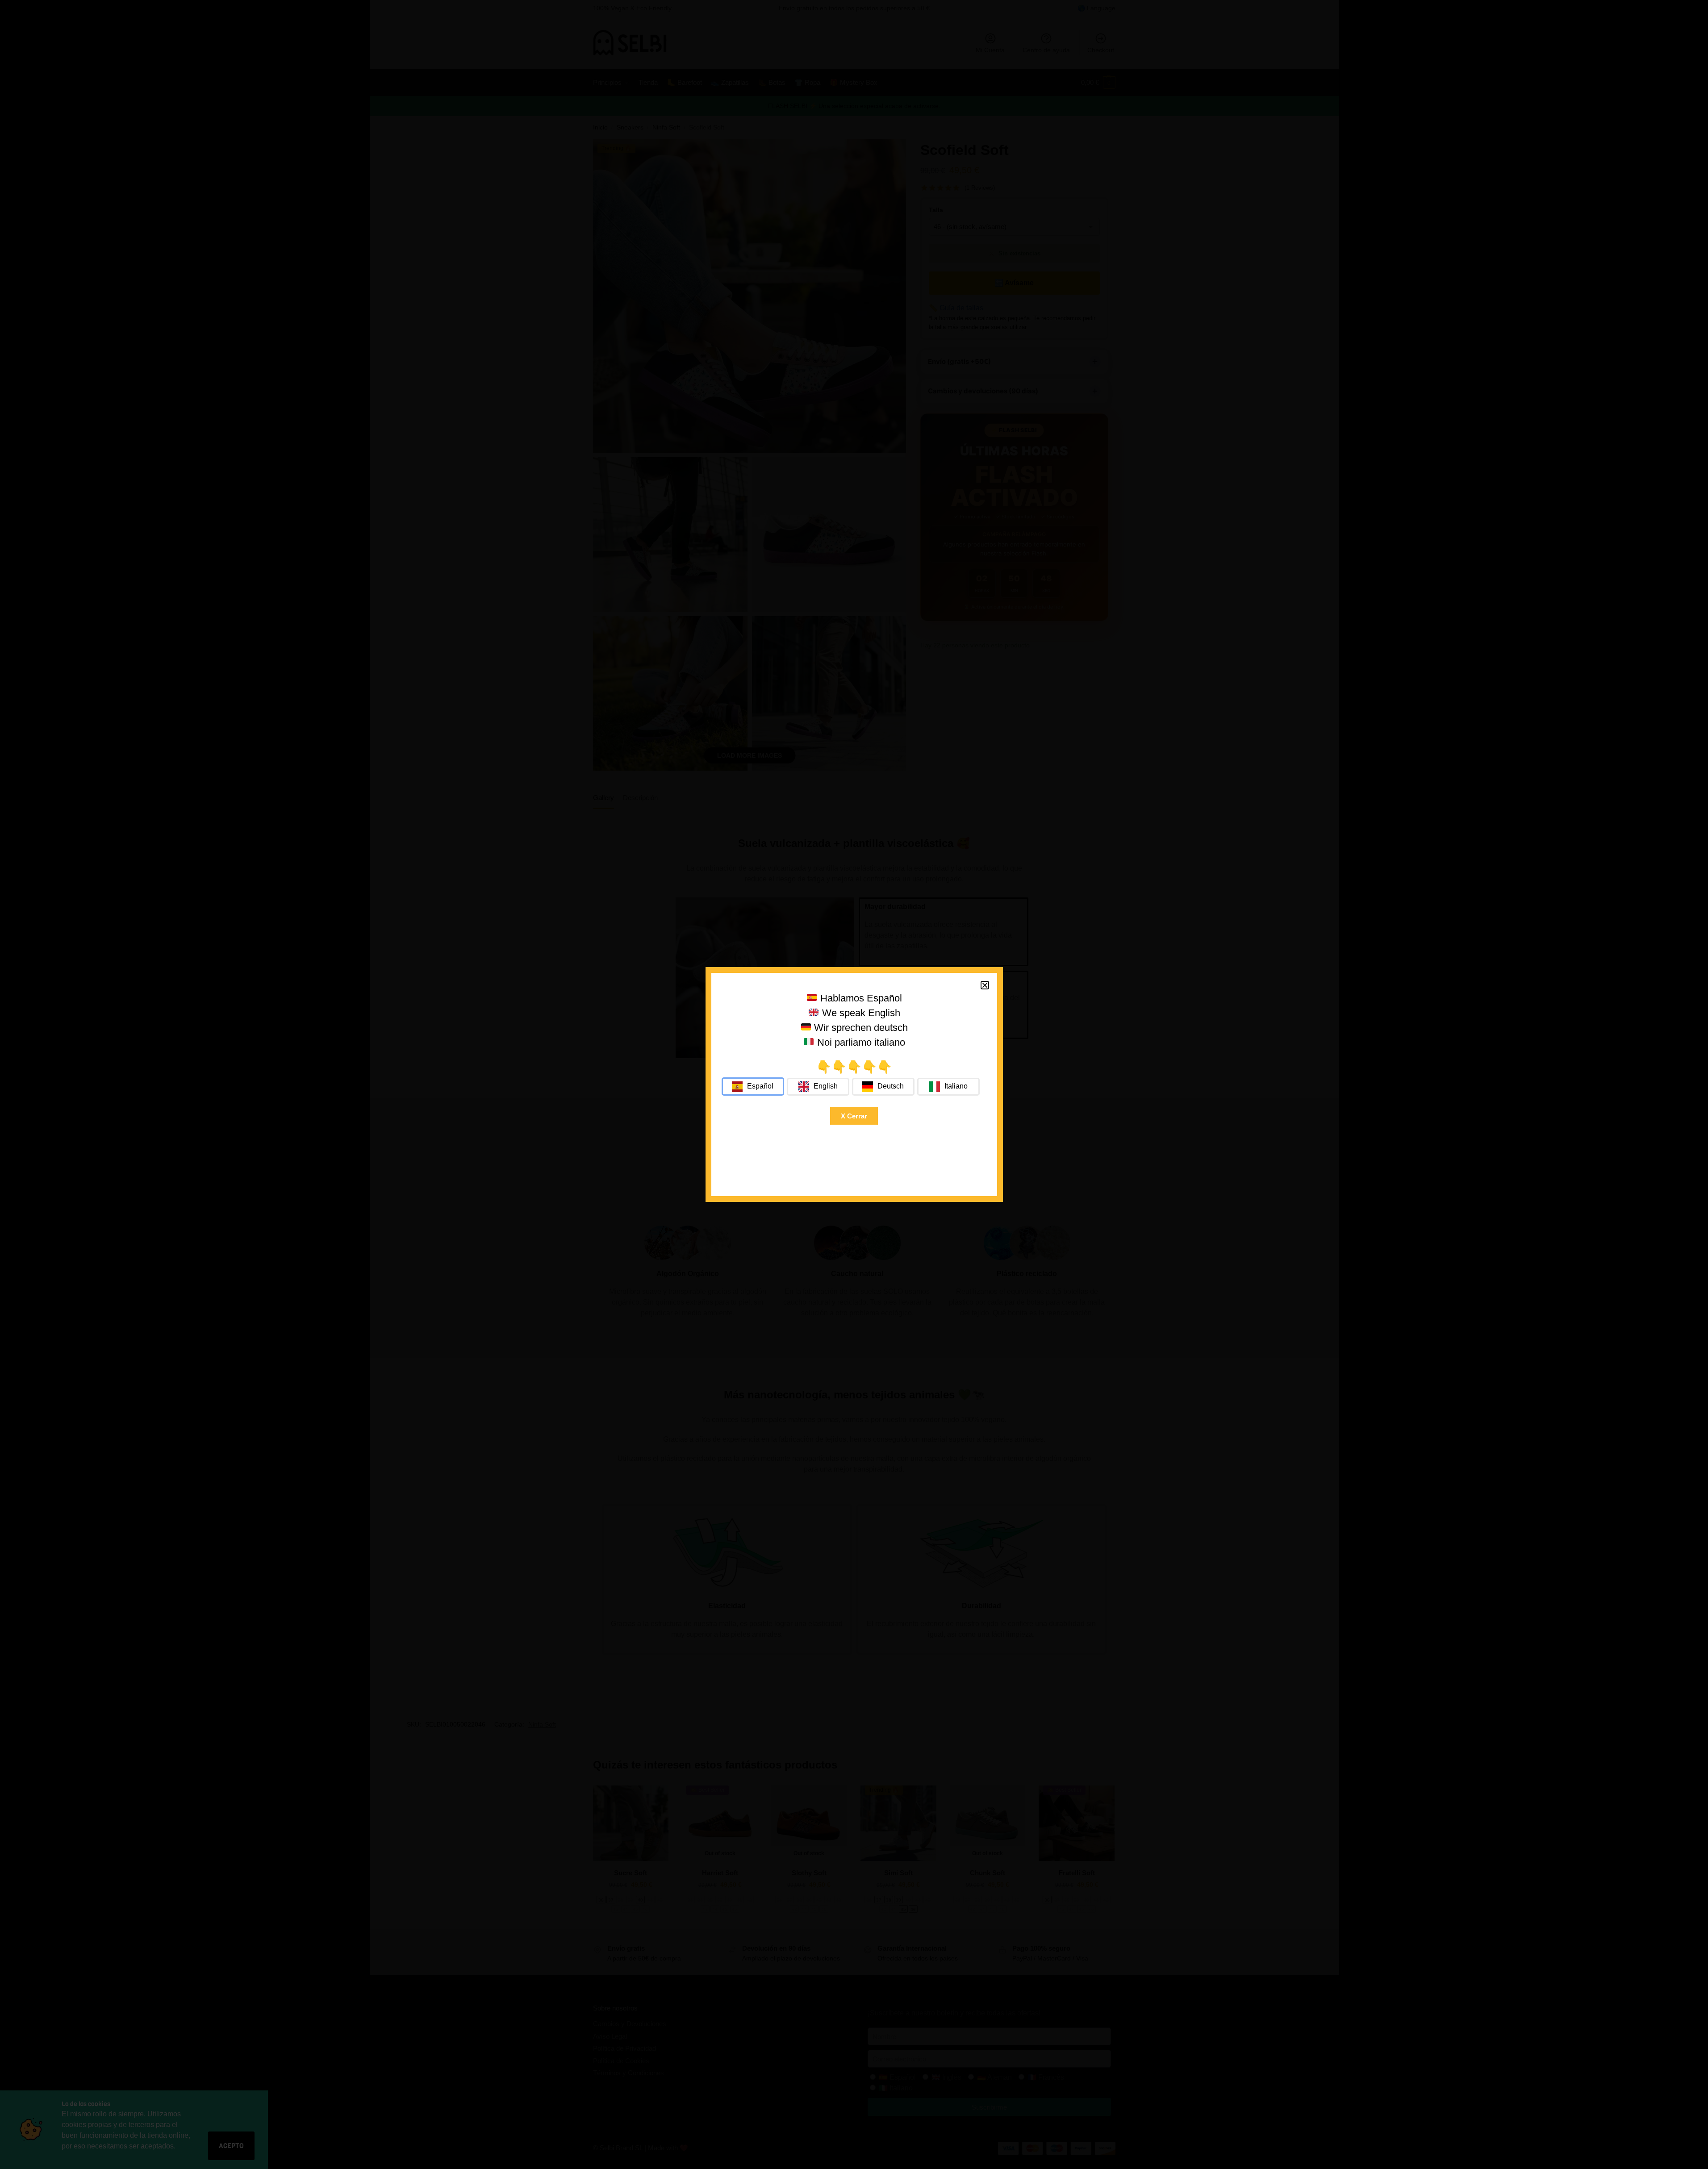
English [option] (826, 1086)
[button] (985, 985)
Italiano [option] (956, 1086)
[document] (854, 1084)
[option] (818, 1087)
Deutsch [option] (891, 1086)
